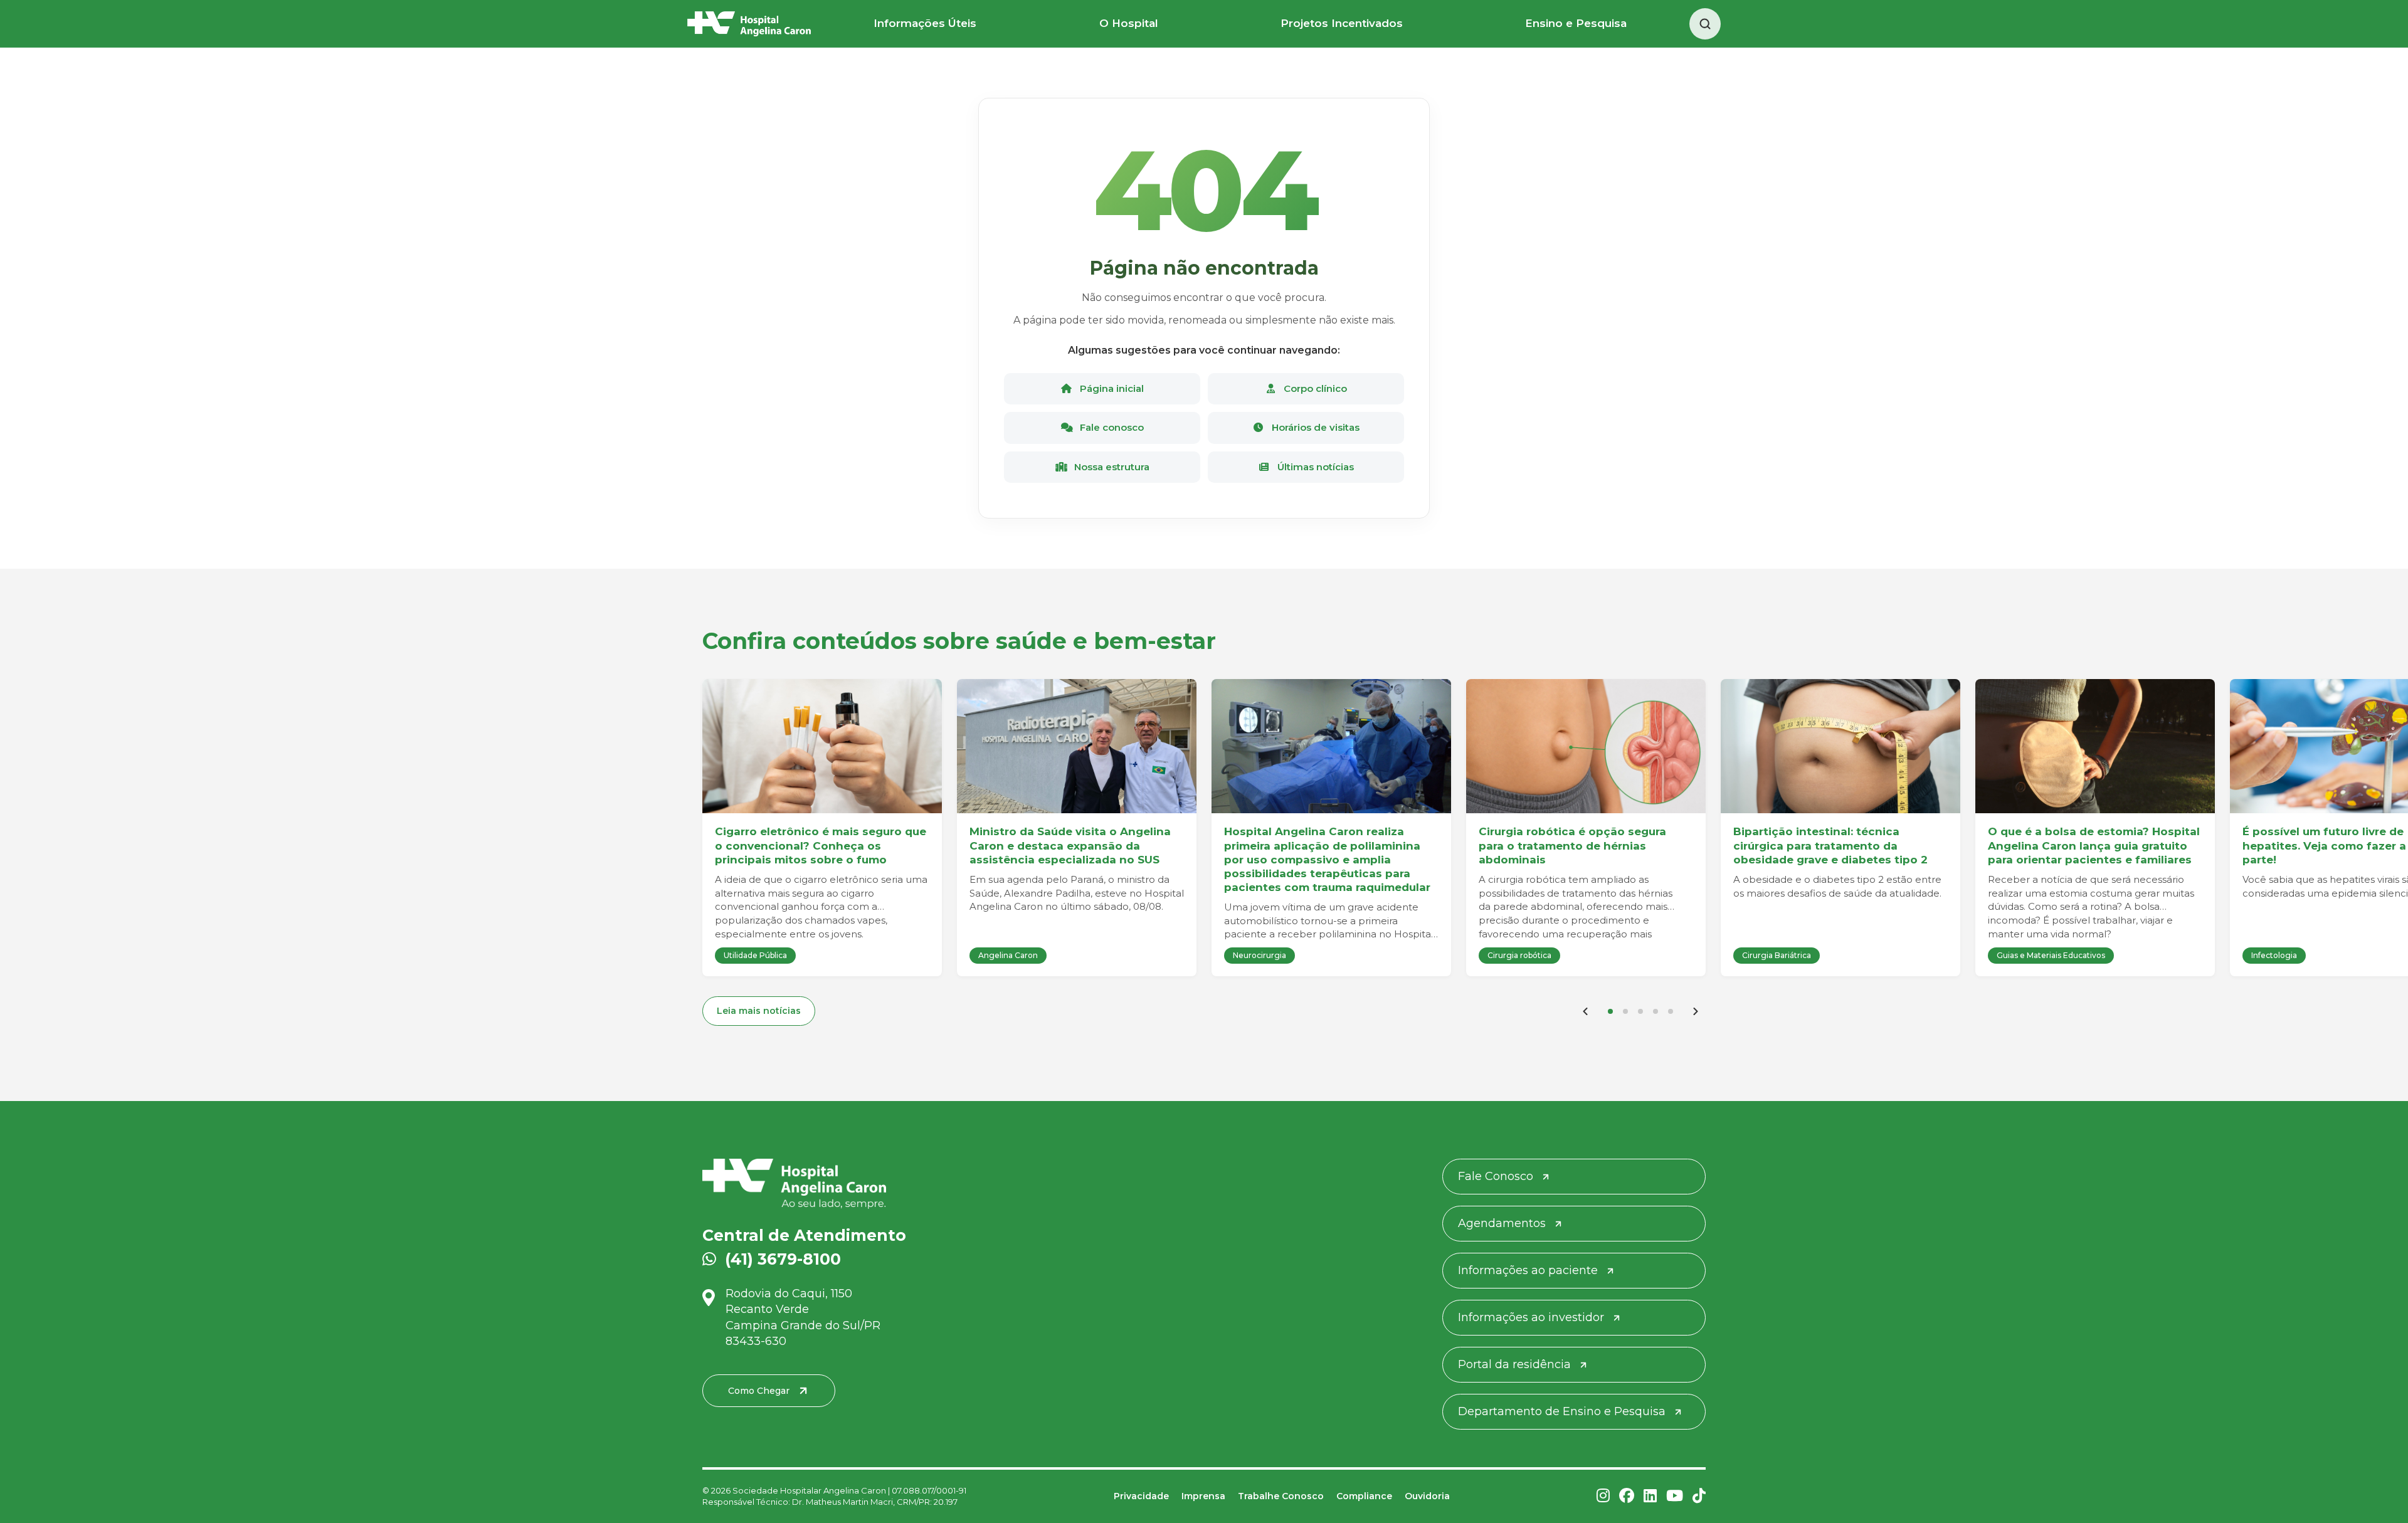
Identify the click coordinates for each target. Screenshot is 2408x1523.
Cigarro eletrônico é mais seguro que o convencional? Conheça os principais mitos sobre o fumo (821, 845)
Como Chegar (759, 1391)
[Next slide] (1696, 1011)
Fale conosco (1111, 427)
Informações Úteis (925, 23)
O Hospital (1129, 23)
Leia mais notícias (759, 1011)
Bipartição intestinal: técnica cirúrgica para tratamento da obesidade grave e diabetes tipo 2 (1830, 845)
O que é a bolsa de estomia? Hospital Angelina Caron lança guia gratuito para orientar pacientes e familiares (2094, 845)
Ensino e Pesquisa (1576, 23)
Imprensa (1203, 1496)
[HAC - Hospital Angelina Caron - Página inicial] (749, 24)
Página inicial (1111, 388)
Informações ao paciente (1528, 1270)
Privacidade (1141, 1496)
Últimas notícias (1314, 467)
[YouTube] (1675, 1496)
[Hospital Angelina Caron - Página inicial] (864, 1184)
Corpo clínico (1314, 388)
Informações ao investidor (1531, 1317)
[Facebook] (1627, 1496)
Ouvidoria (1427, 1496)
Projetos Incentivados (1342, 23)
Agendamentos (1502, 1223)
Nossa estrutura (1111, 467)
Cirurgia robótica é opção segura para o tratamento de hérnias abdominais (1572, 845)
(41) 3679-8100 (783, 1259)
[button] (1610, 1011)
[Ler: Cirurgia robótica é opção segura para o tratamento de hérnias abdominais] (1586, 746)
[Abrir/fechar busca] (1705, 24)
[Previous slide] (1585, 1011)
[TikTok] (1699, 1496)
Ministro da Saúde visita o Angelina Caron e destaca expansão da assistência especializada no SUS (1070, 845)
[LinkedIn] (1650, 1496)
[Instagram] (1603, 1496)
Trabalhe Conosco (1281, 1496)
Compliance (1364, 1496)
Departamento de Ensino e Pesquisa (1562, 1411)
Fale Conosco (1496, 1176)
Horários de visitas (1314, 427)
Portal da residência (1514, 1364)
